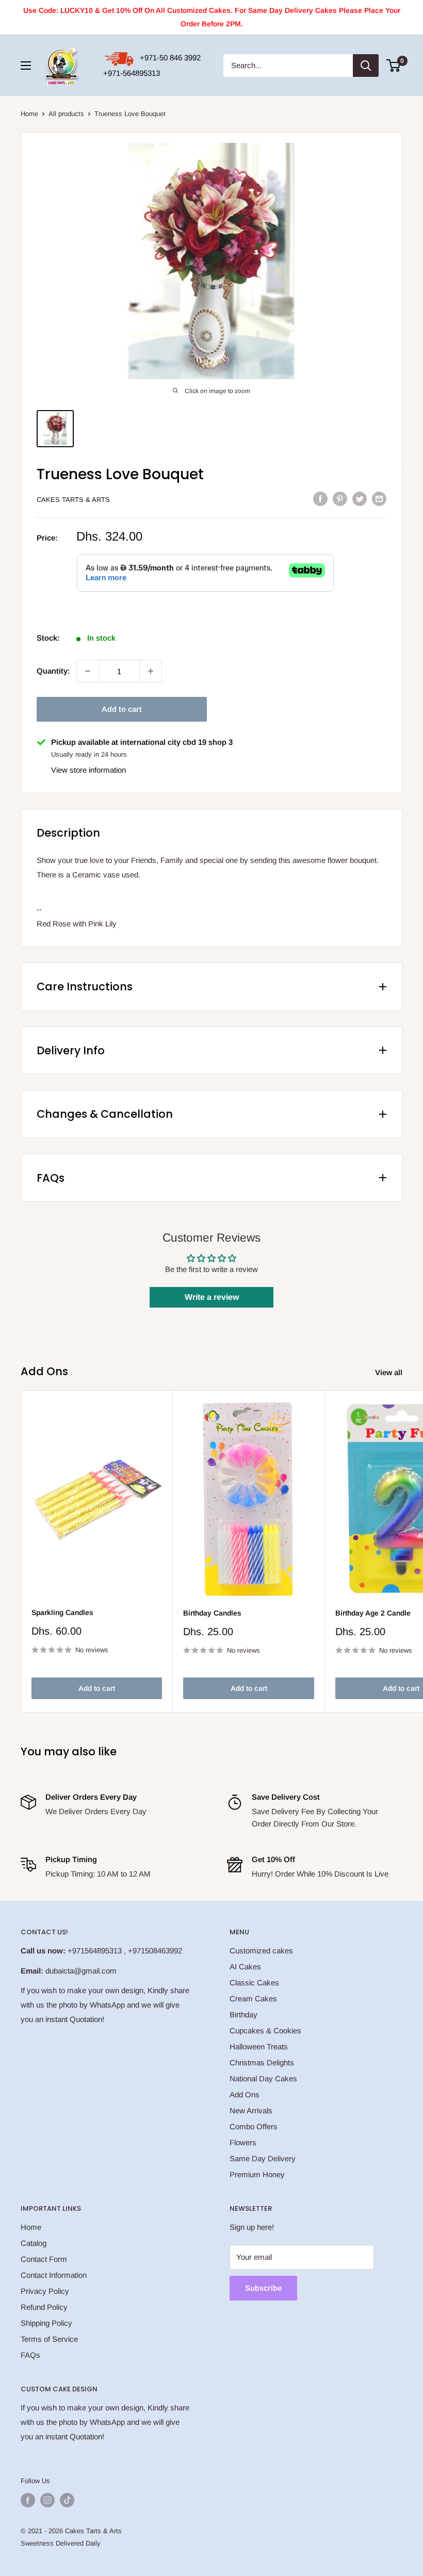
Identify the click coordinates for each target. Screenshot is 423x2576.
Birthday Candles (212, 1613)
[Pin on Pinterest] (340, 499)
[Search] (366, 66)
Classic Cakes (254, 1983)
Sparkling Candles (62, 1612)
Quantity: (53, 671)
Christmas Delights (262, 2063)
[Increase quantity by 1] (151, 671)
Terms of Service (49, 2339)
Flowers (243, 2142)
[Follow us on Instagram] (47, 2500)
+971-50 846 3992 (170, 58)
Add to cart (122, 709)
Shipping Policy (46, 2323)
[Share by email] (379, 499)
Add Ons (245, 2094)
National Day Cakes (263, 2078)
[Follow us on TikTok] (67, 2500)
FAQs (30, 2355)
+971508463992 (155, 1951)
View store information (88, 770)
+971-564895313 (132, 73)
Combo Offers (254, 2126)
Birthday (243, 2015)
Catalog (34, 2243)
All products (66, 114)
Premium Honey (257, 2174)
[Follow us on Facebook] (28, 2500)
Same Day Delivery (263, 2158)
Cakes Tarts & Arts (73, 500)
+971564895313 (95, 1951)
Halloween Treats (259, 2047)
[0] (394, 66)
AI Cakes (245, 1967)
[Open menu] (26, 66)
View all (390, 1372)
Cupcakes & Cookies (265, 2031)
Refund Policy (44, 2307)
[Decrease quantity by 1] (88, 671)
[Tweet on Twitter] (360, 499)
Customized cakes (261, 1951)
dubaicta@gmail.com (81, 1971)
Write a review (212, 1297)
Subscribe (263, 2288)
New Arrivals (251, 2110)
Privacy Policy (45, 2291)
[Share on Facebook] (320, 499)
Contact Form (44, 2259)
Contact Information (54, 2275)
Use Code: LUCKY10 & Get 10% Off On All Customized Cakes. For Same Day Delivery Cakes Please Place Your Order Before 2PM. (212, 17)
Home (29, 114)
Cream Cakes (253, 1999)
